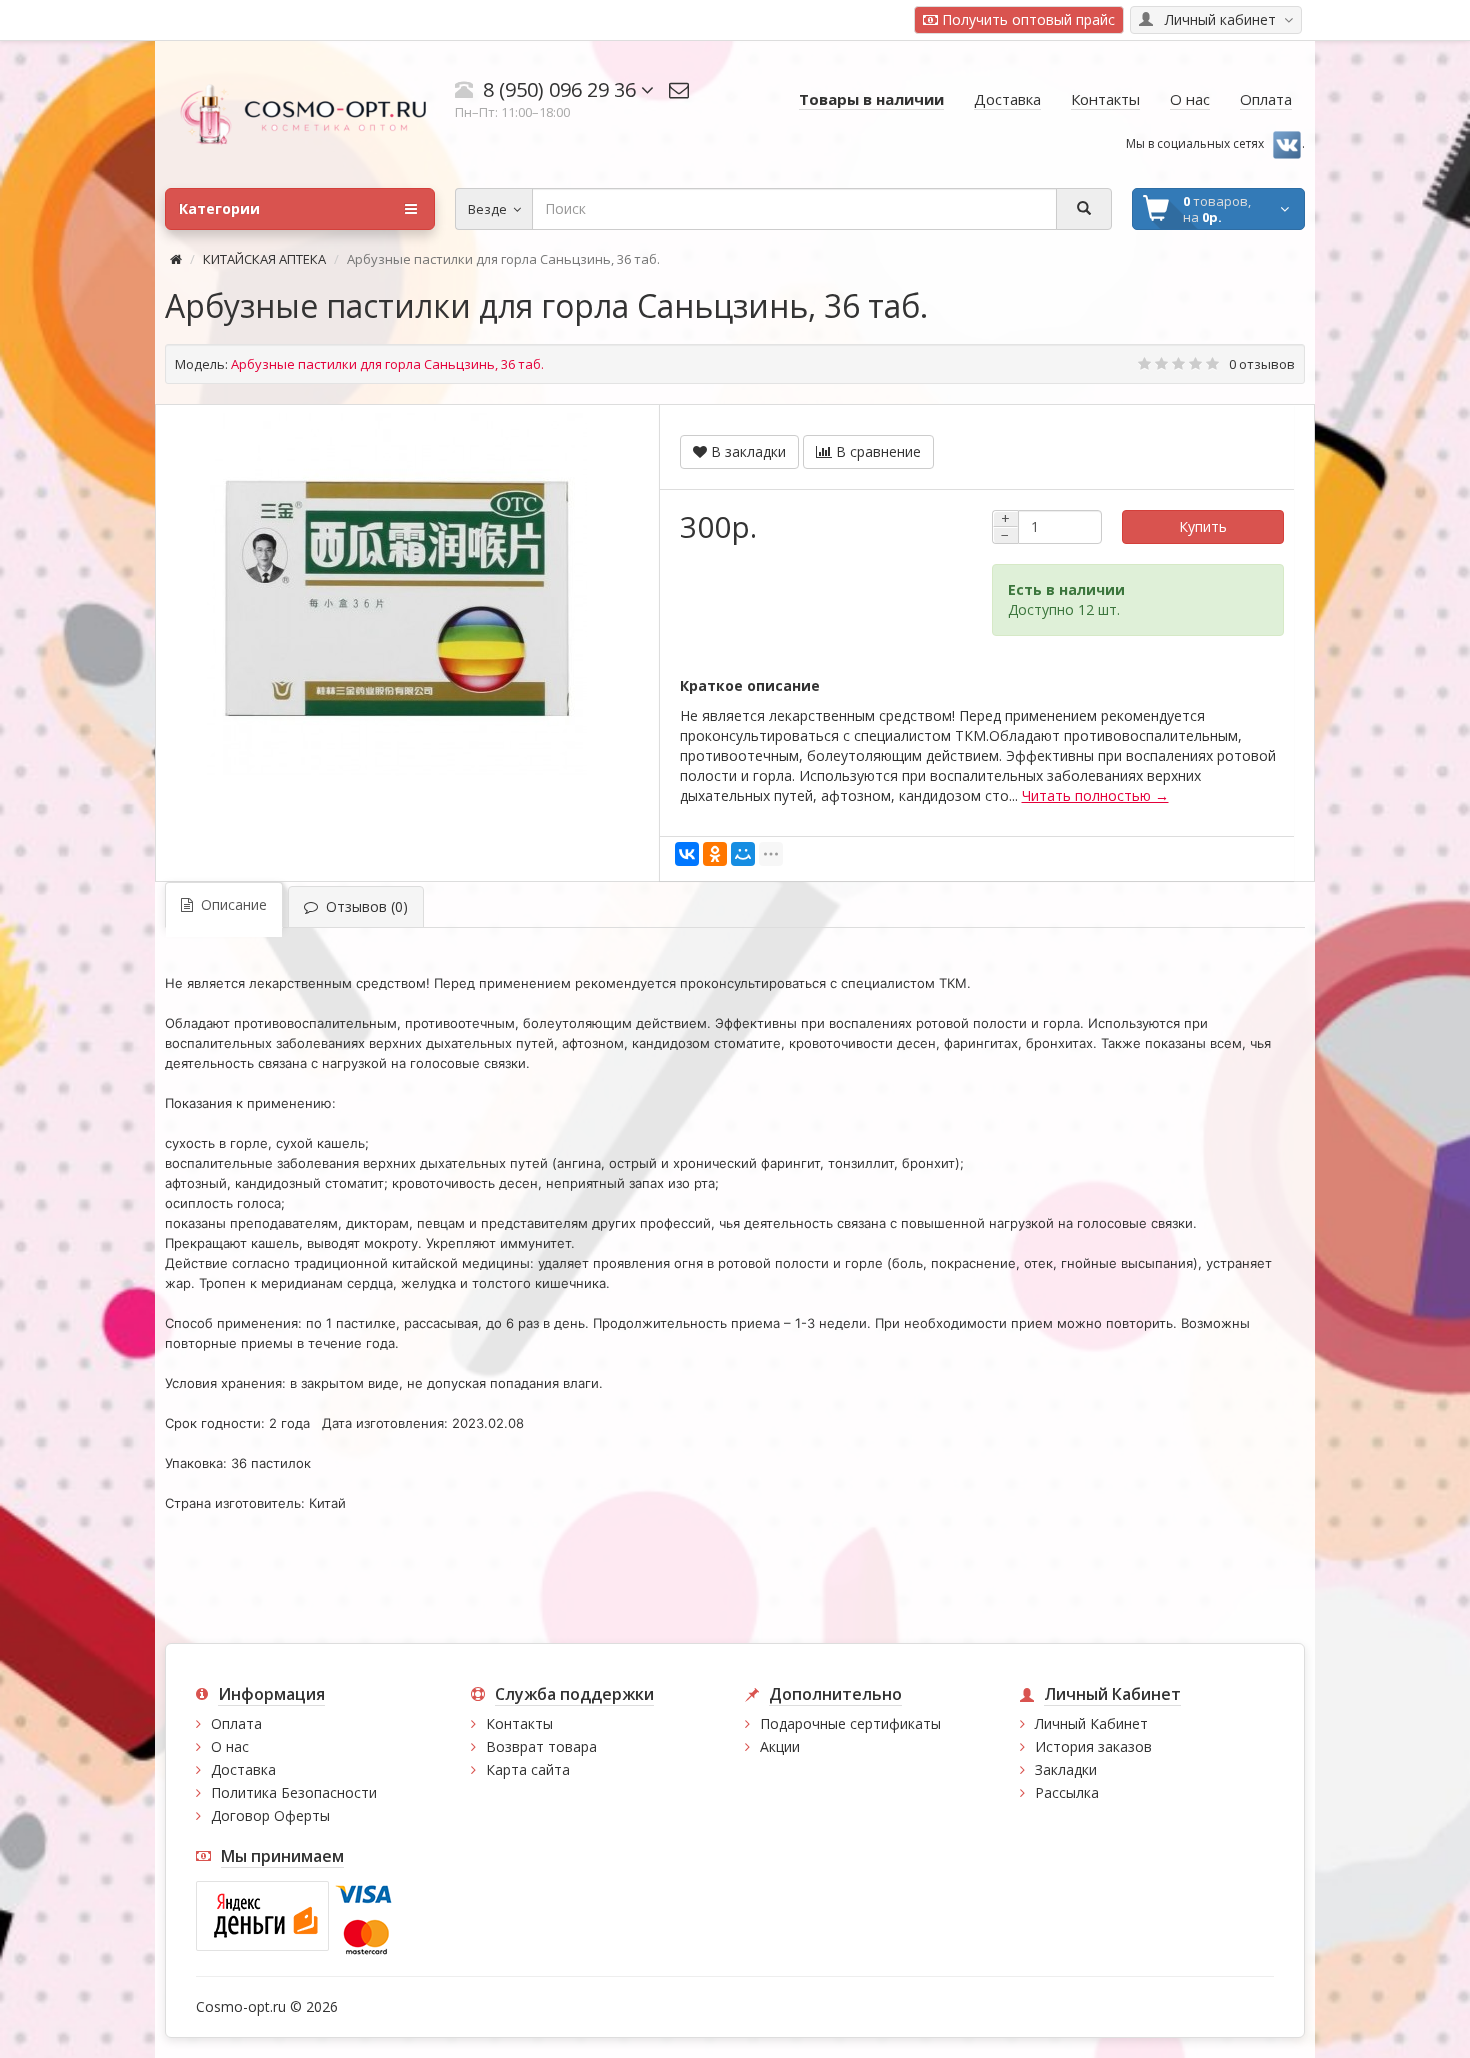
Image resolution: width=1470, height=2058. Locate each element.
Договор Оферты (270, 1815)
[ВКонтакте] (687, 854)
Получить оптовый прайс (1026, 19)
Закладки (1066, 1769)
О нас (230, 1746)
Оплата (236, 1723)
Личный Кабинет (1091, 1723)
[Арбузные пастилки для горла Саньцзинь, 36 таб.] (397, 595)
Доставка (243, 1769)
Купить (1203, 526)
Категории (219, 208)
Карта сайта (528, 1769)
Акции (780, 1746)
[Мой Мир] (743, 854)
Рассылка (1067, 1792)
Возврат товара (541, 1746)
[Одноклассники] (715, 854)
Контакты (519, 1723)
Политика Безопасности (294, 1792)
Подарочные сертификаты (850, 1723)
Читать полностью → (1095, 795)
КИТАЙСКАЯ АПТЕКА (264, 259)
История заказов (1093, 1746)
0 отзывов (1262, 364)
